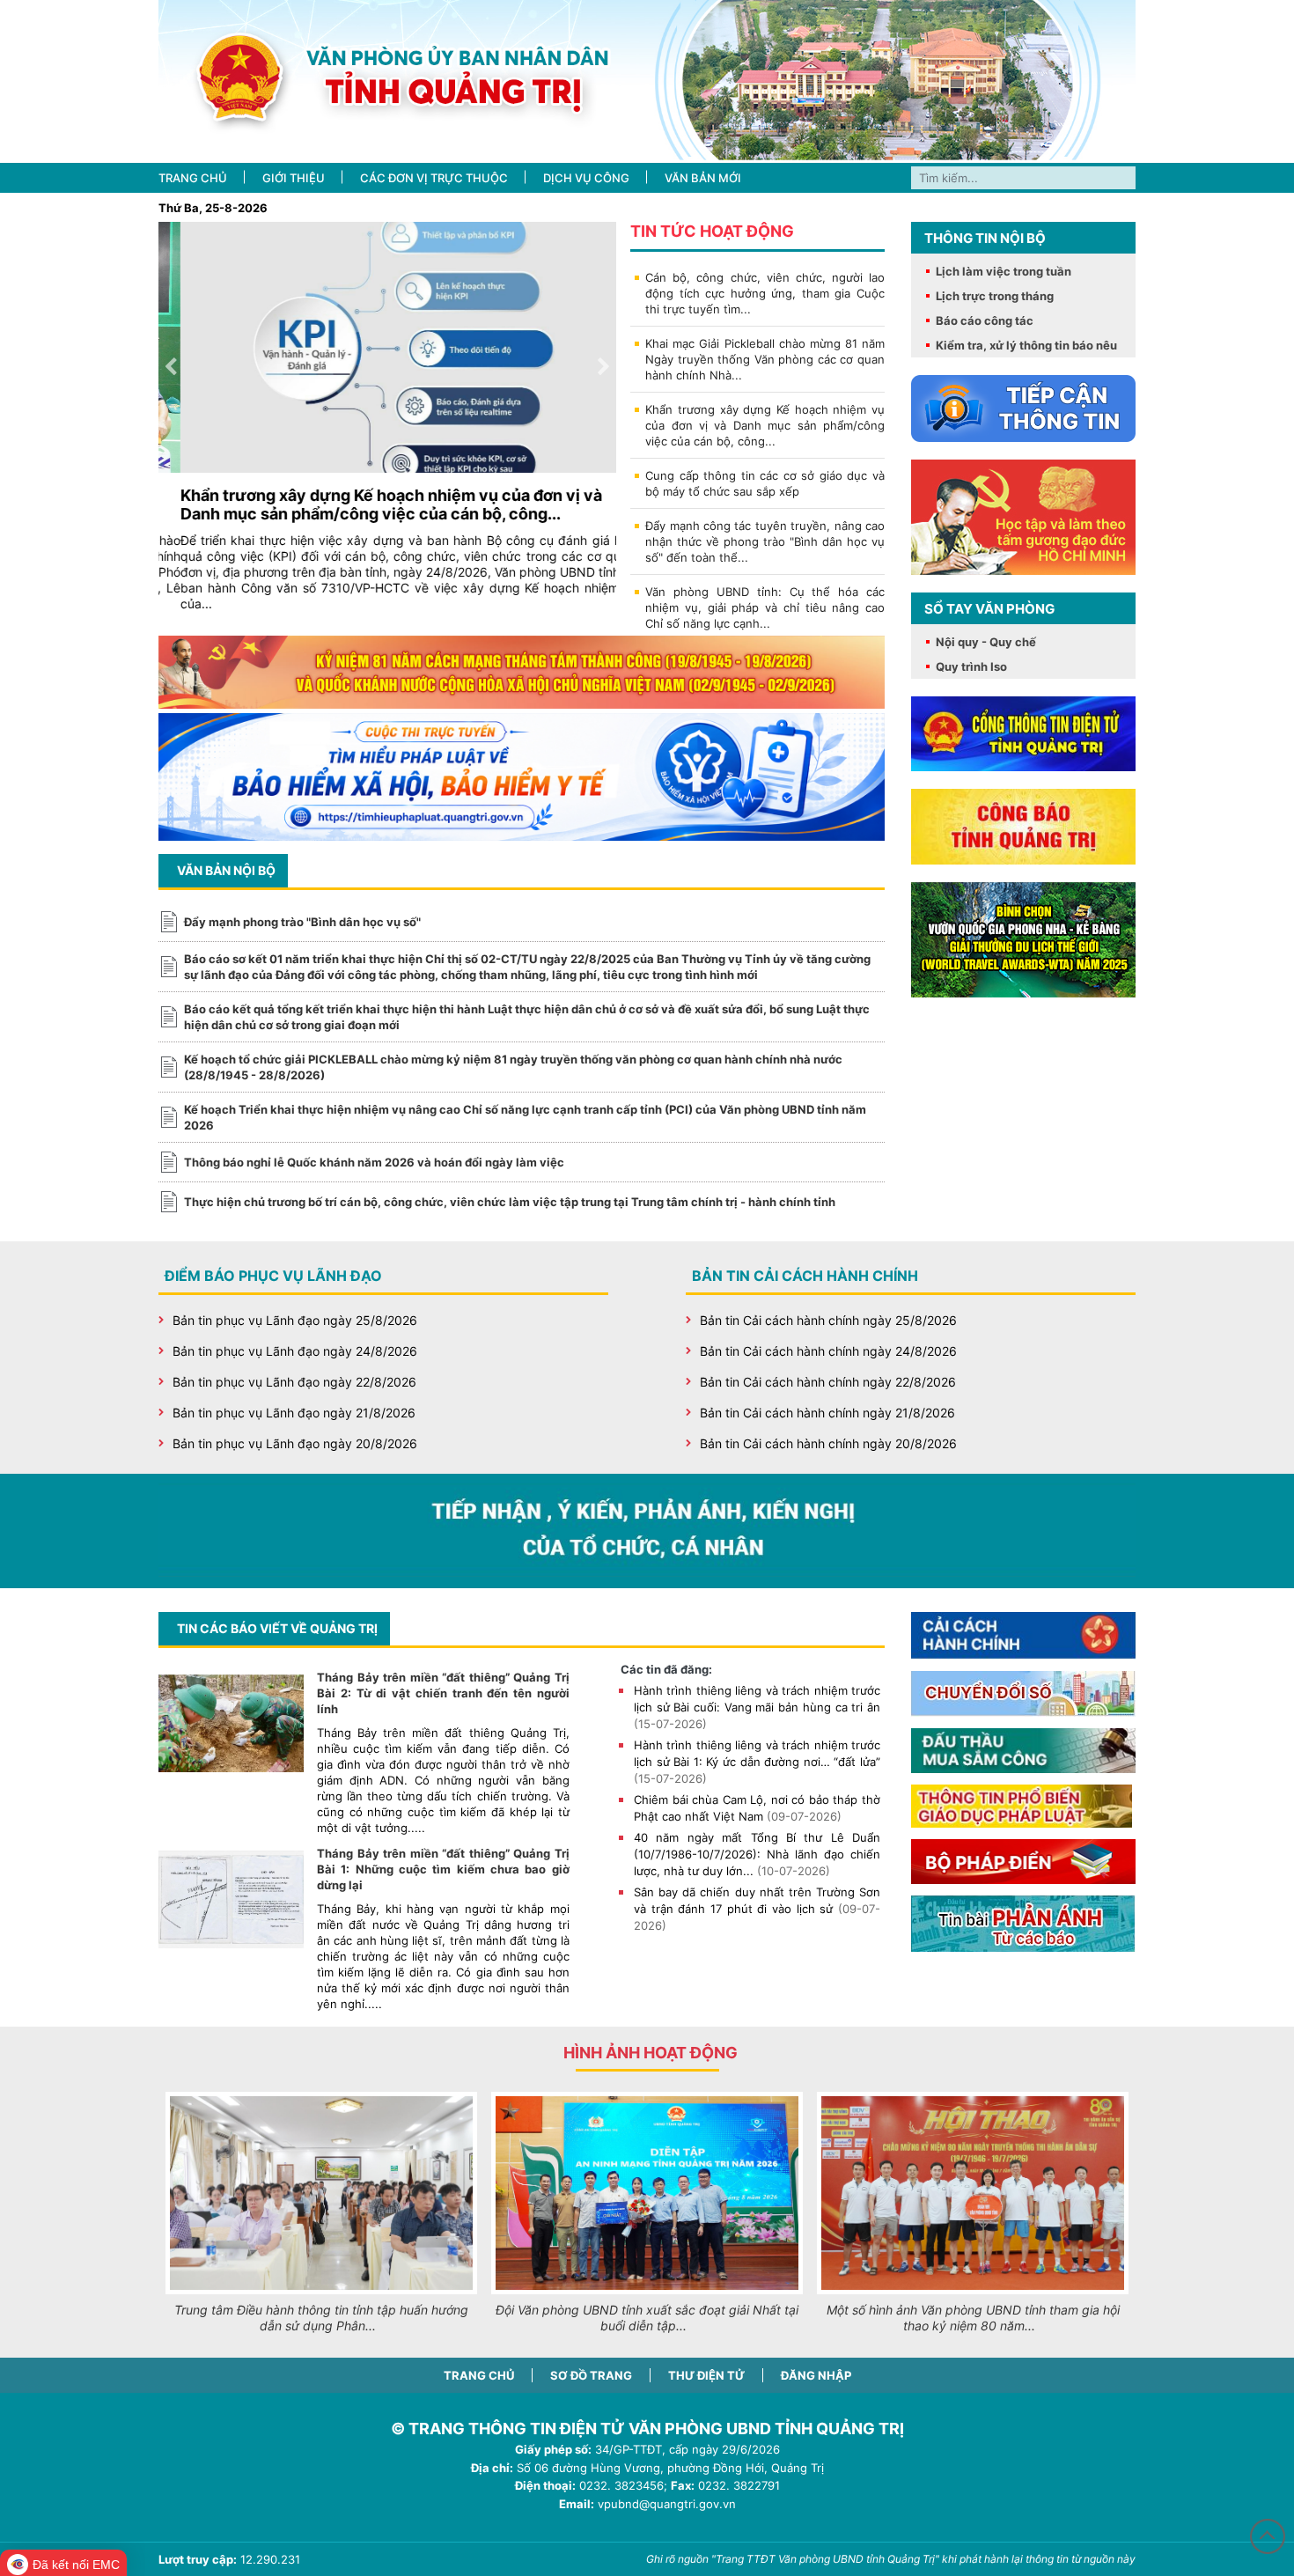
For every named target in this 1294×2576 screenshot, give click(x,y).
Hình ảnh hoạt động (651, 2053)
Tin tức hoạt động (712, 231)
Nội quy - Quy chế (986, 642)
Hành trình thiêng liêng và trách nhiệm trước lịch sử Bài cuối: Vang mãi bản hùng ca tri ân (757, 1707)
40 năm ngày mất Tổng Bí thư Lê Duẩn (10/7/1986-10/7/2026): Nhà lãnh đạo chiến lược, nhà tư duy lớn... (757, 1854)
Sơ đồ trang (591, 2375)
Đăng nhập (816, 2375)
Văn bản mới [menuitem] (703, 178)
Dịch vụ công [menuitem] (586, 178)
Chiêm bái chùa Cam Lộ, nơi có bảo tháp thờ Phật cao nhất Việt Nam (757, 1808)
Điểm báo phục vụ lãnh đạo (273, 1276)
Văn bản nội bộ (226, 870)
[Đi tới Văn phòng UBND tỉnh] (647, 81)
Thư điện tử (706, 2375)
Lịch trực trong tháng (995, 296)
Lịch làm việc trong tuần (1004, 271)
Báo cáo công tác (985, 320)
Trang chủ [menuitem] (193, 178)
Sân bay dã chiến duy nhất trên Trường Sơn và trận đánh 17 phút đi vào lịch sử (757, 1909)
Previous (171, 367)
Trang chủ (479, 2375)
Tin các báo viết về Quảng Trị (277, 1628)
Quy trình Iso (971, 666)
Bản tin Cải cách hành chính (805, 1276)
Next (604, 367)
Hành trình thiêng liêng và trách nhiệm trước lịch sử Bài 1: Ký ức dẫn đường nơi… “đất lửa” (757, 1762)
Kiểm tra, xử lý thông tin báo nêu (1026, 345)
